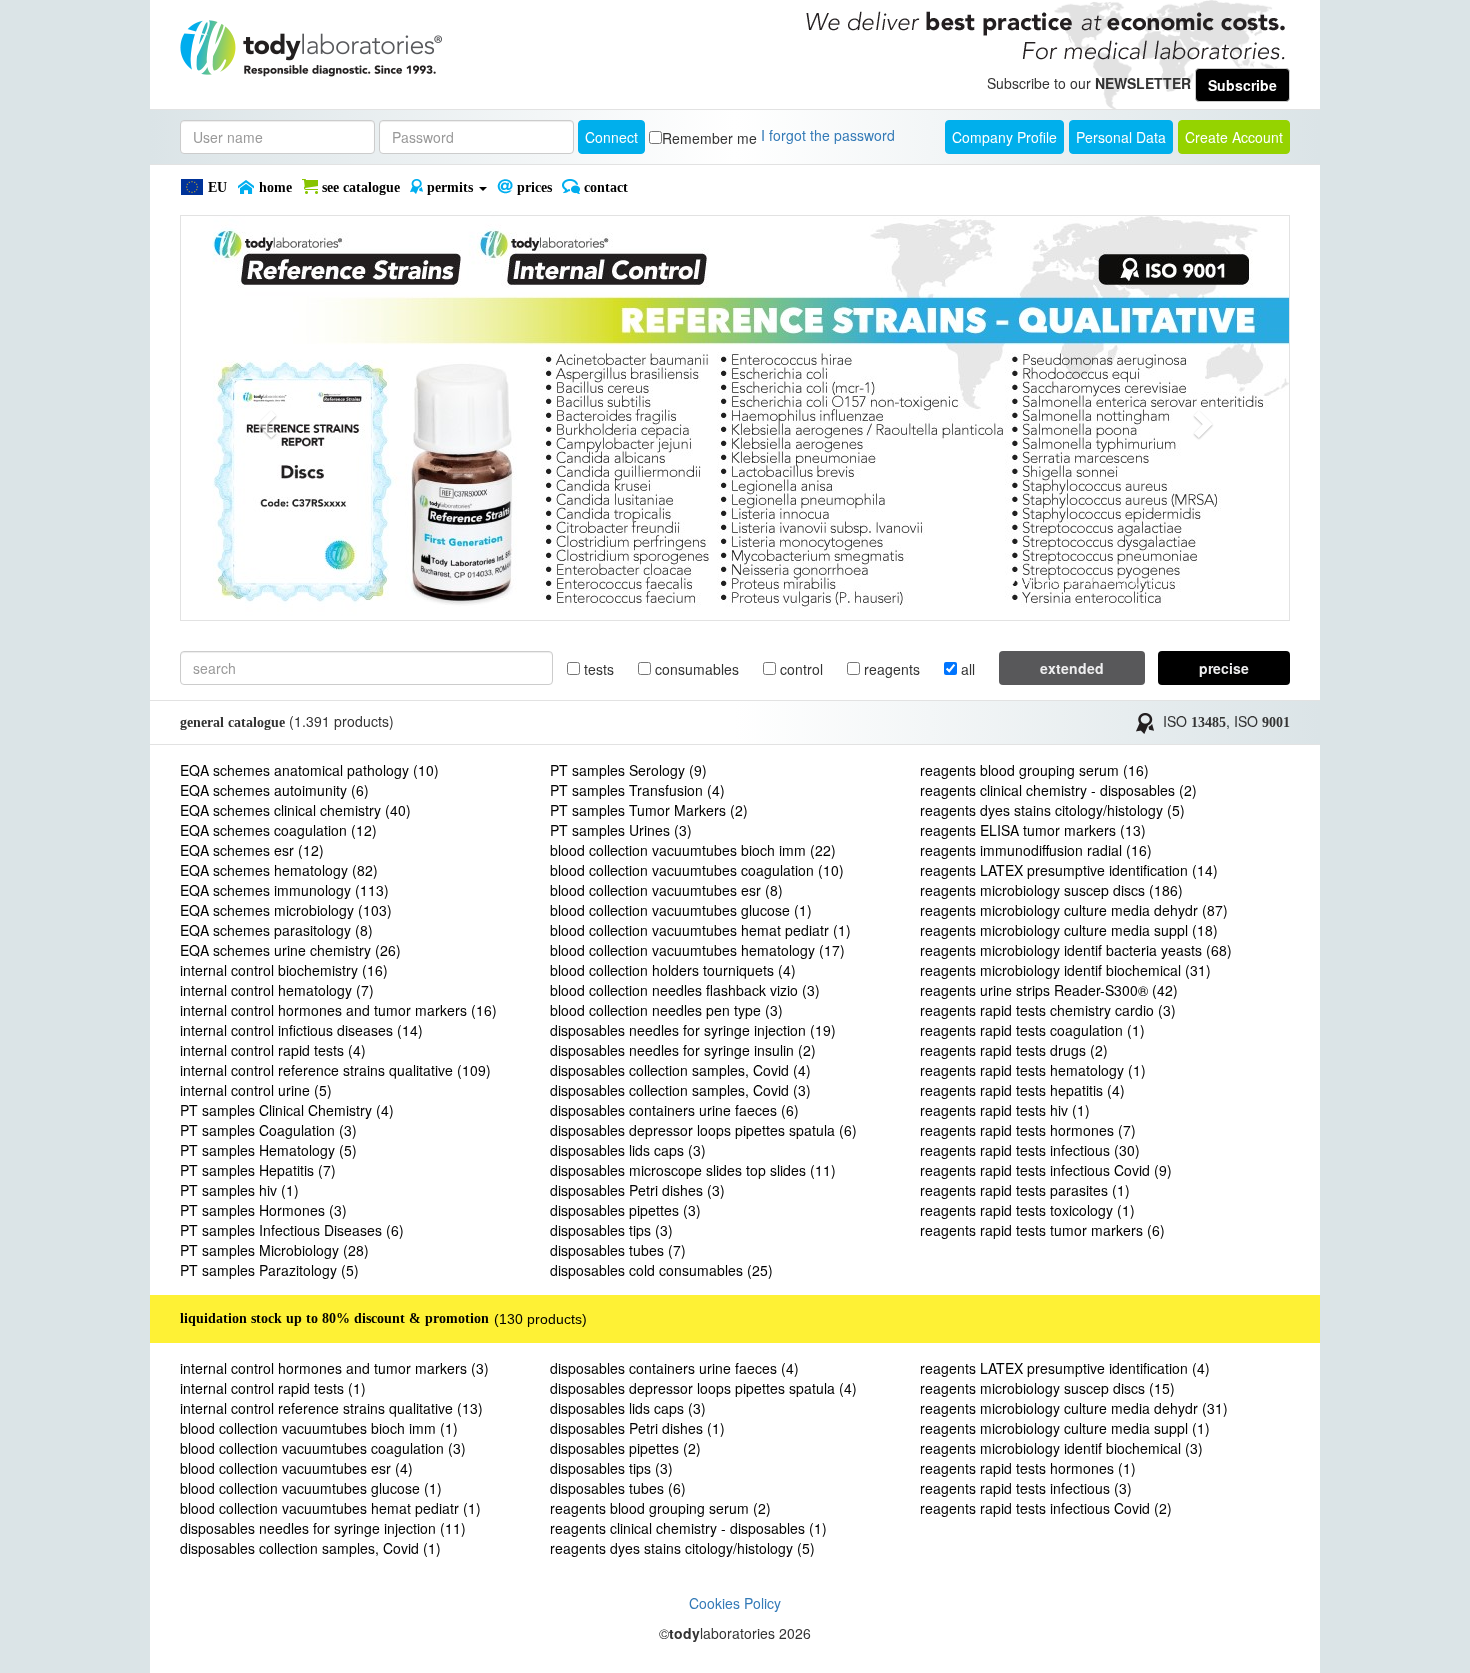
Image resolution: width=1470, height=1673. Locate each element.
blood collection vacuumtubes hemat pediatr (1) (700, 930)
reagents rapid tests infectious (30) (1030, 1150)
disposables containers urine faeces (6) (674, 1110)
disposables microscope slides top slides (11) (693, 1170)
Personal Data (1121, 137)
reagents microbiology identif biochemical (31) (1065, 970)
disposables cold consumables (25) (661, 1270)
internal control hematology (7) (277, 990)
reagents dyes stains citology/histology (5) (1052, 810)
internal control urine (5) (256, 1090)
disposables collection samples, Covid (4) (680, 1070)
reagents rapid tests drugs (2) (1014, 1050)
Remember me (709, 138)
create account (1234, 137)
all (966, 669)
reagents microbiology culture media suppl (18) (1069, 930)
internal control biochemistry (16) (284, 970)
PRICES (532, 187)
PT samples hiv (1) (239, 1190)
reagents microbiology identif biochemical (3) (1061, 1448)
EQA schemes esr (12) (252, 850)
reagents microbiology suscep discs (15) (1047, 1388)
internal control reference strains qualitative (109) (335, 1070)
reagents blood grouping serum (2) (660, 1508)
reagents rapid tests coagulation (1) (1032, 1030)
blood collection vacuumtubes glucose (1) (681, 910)
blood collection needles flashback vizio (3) (685, 990)
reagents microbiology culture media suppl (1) (1065, 1428)
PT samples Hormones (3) (263, 1210)
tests (597, 669)
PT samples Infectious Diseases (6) (292, 1230)
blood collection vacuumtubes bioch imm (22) (693, 850)
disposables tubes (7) (618, 1250)
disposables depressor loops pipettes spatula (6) (703, 1130)
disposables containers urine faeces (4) (674, 1368)
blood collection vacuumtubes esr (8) (666, 890)
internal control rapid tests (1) (273, 1388)
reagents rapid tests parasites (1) (1025, 1190)
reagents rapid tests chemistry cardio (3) (1048, 1010)
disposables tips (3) (611, 1230)
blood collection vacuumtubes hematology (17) (697, 950)
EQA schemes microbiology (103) (286, 910)
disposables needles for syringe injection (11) (323, 1528)
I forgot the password (828, 135)
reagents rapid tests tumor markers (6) (1042, 1230)
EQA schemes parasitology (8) (276, 930)
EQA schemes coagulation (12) (278, 830)
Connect (611, 137)
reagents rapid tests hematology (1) (1033, 1070)
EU (215, 187)
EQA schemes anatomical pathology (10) (309, 770)
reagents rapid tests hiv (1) (1005, 1110)
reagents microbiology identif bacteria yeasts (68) (1076, 950)
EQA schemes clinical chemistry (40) (295, 810)
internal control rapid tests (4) (273, 1050)
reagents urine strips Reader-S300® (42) (1049, 990)
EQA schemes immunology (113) (284, 890)
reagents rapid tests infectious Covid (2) (1046, 1508)
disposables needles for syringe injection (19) (693, 1030)
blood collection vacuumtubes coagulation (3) (323, 1448)
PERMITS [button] (450, 187)
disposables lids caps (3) (628, 1150)
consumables (695, 669)
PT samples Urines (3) (621, 830)
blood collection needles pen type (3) (666, 1010)
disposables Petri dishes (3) (637, 1190)
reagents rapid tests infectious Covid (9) (1046, 1170)
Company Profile (1004, 137)
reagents (890, 669)
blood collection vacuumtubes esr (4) (296, 1468)
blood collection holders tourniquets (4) (673, 970)
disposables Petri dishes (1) (637, 1428)
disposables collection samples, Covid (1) (310, 1548)
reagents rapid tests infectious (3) (1026, 1488)
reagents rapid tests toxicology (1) (1027, 1210)
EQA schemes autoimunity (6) (274, 790)
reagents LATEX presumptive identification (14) (1069, 870)
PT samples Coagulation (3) (268, 1130)
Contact (604, 187)
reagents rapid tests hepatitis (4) (1022, 1090)
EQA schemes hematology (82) (279, 870)
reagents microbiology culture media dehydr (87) (1074, 910)
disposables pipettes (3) (625, 1210)
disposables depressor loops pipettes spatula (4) (703, 1388)
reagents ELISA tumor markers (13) (1033, 830)
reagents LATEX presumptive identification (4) (1065, 1368)
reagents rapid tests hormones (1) (1028, 1468)
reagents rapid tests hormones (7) (1028, 1130)
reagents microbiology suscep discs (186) (1051, 890)
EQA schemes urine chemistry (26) (290, 950)
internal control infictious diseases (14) (301, 1030)
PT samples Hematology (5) (268, 1150)
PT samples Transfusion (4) (637, 790)
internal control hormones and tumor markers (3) (334, 1368)
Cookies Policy (735, 1603)
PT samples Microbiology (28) (274, 1250)
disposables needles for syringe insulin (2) (683, 1050)
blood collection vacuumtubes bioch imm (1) (319, 1428)
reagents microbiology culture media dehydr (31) (1074, 1408)
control (799, 669)
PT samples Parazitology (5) (269, 1270)
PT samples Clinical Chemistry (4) (287, 1110)
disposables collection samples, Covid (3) (680, 1090)
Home (273, 187)
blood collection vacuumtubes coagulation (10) (697, 870)
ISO (1194, 721)
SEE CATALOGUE (359, 187)
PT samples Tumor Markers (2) (649, 810)
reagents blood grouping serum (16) (1034, 770)
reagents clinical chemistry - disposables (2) (1058, 790)
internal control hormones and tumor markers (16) (338, 1010)
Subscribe (1242, 85)
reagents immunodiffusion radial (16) (1036, 850)
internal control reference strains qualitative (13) (331, 1408)
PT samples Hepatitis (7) (258, 1170)
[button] (264, 418)
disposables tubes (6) (618, 1488)
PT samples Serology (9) (628, 770)
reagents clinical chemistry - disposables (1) (688, 1528)
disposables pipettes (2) (625, 1448)
